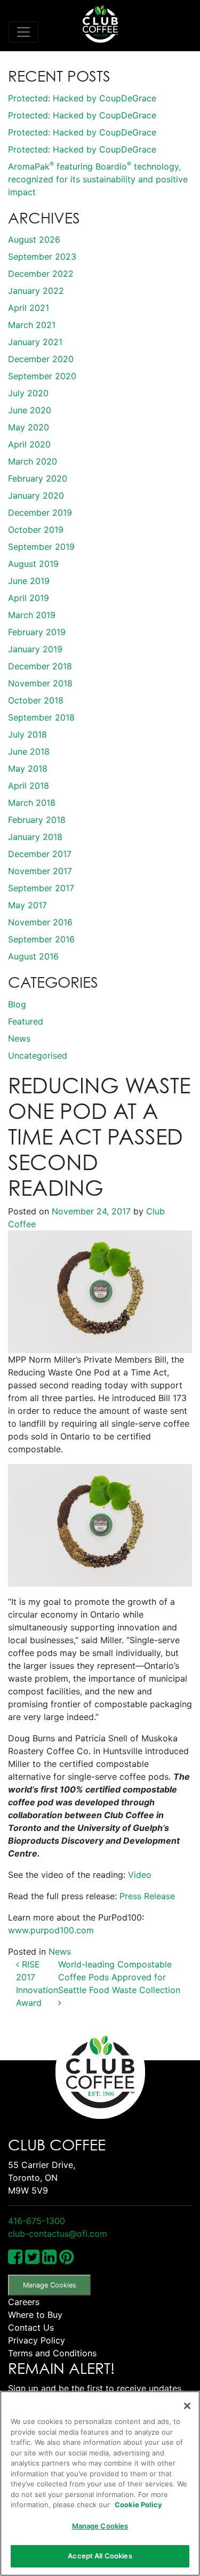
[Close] (187, 2406)
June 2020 (30, 410)
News (19, 1038)
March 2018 (32, 803)
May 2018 (28, 769)
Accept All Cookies (100, 2556)
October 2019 (36, 530)
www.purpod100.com (51, 1930)
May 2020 (29, 427)
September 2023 (42, 257)
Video (140, 1875)
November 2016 (40, 922)
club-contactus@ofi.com (58, 2234)
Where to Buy (35, 2315)
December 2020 (41, 359)
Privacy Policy (37, 2340)
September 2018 (41, 717)
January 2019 (35, 649)
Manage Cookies (50, 2285)
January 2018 (35, 837)
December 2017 (40, 854)
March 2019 (32, 615)
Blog (17, 1004)
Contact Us (31, 2327)
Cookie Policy (138, 2505)
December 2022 (41, 274)
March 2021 (32, 325)
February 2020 (38, 478)
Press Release (147, 1896)
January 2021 (35, 342)
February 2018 (37, 820)
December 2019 (40, 513)
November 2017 (40, 871)
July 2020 (28, 393)
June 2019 (29, 581)
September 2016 (41, 939)
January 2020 (36, 495)
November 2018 (40, 683)
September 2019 (41, 547)
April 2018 (29, 786)
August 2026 (34, 239)
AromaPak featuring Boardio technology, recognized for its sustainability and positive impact (98, 179)
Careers (24, 2302)
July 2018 (27, 734)
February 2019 (37, 632)
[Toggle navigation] (23, 32)
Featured (26, 1021)
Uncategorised (38, 1055)
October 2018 (36, 700)
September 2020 (42, 376)
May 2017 (27, 905)
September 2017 (41, 888)
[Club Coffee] (100, 24)
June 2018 (29, 751)
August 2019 (33, 564)
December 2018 (40, 666)
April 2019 (29, 598)
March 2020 (33, 461)
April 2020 (29, 444)
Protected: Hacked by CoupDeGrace (82, 98)
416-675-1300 (37, 2221)
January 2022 (36, 291)
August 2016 (33, 956)
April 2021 (29, 308)
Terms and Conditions (52, 2353)
